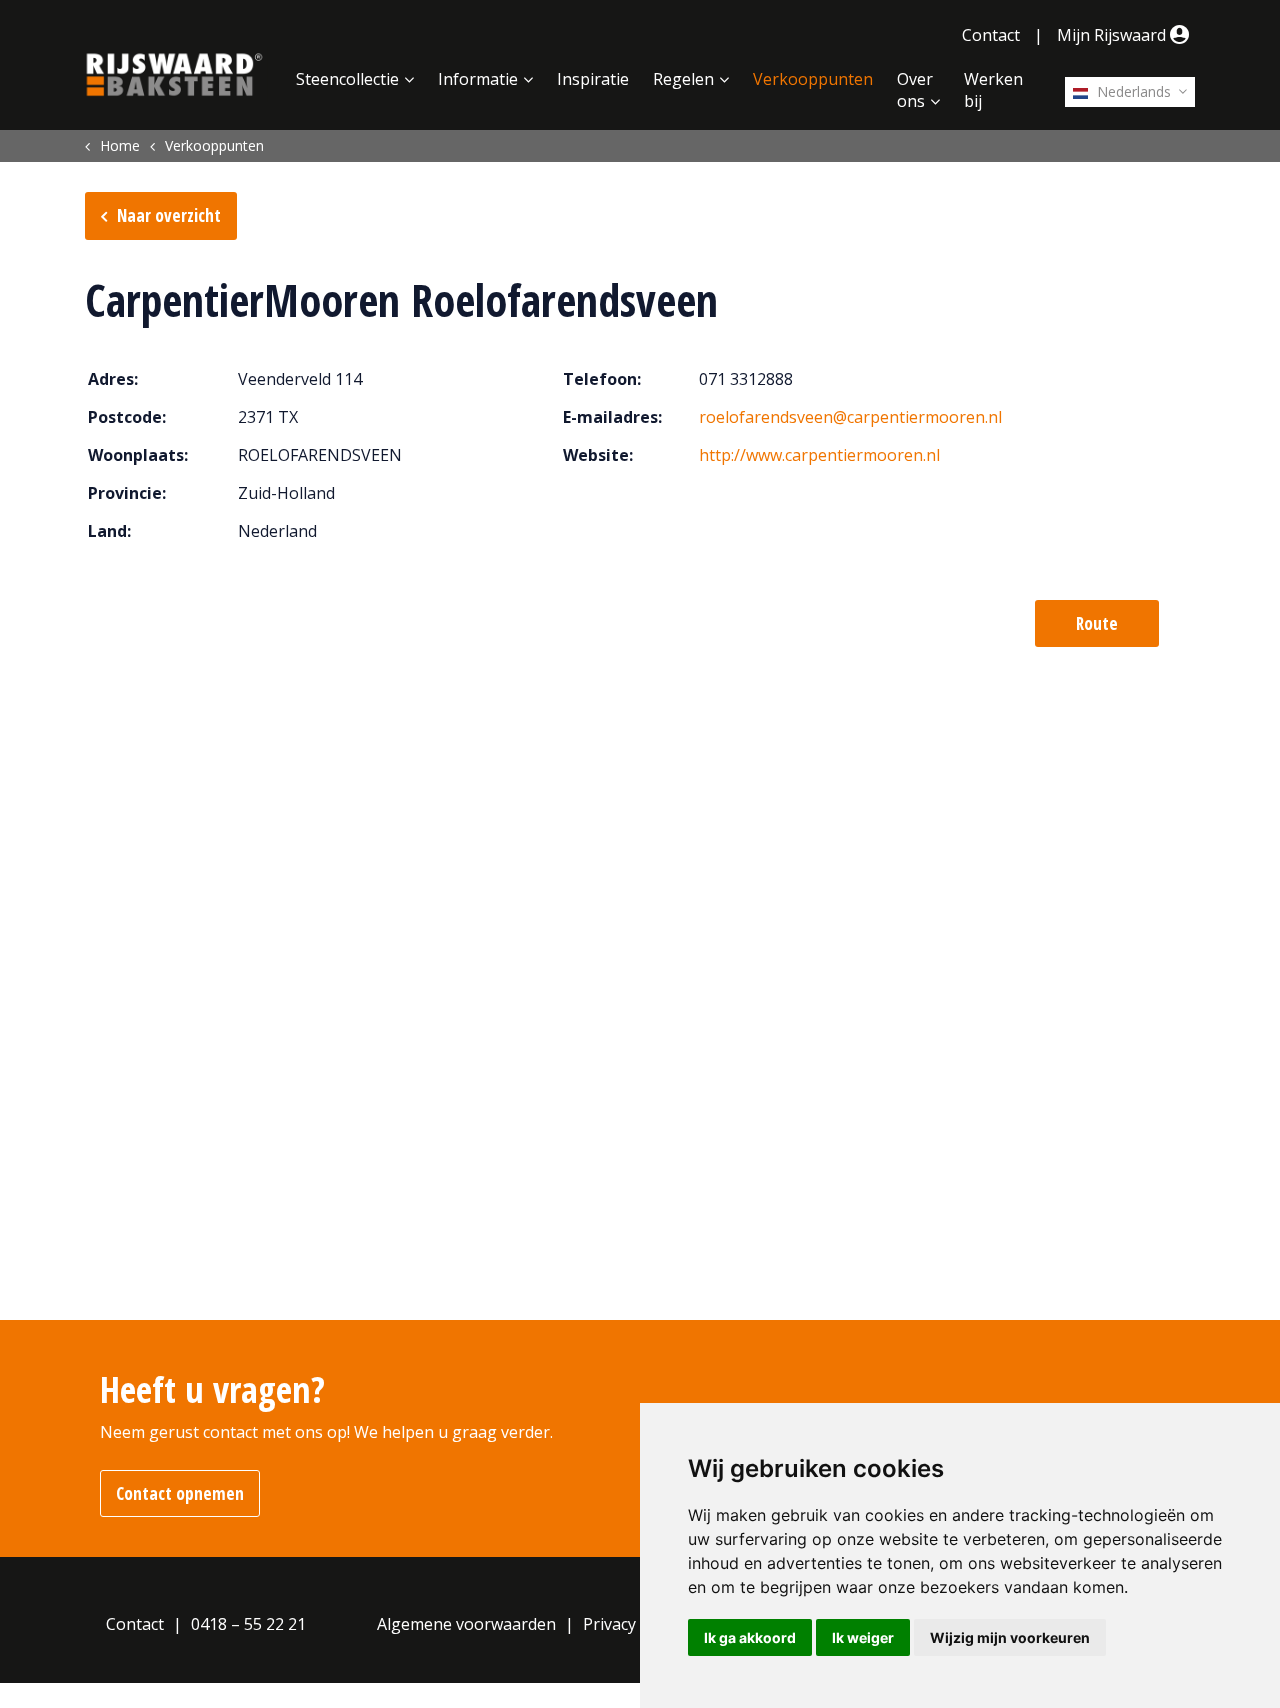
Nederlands (1132, 91)
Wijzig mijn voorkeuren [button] (1010, 1637)
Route (1097, 623)
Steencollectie (347, 79)
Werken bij (993, 90)
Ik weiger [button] (863, 1637)
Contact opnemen (180, 1493)
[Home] (174, 75)
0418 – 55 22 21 (248, 1624)
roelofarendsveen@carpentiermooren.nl (850, 417)
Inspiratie (593, 79)
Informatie (478, 79)
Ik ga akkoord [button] (750, 1637)
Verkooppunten (813, 79)
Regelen (683, 79)
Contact (991, 35)
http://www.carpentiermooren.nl (819, 455)
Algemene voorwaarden (466, 1624)
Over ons (915, 90)
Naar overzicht (169, 215)
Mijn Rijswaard (1113, 35)
